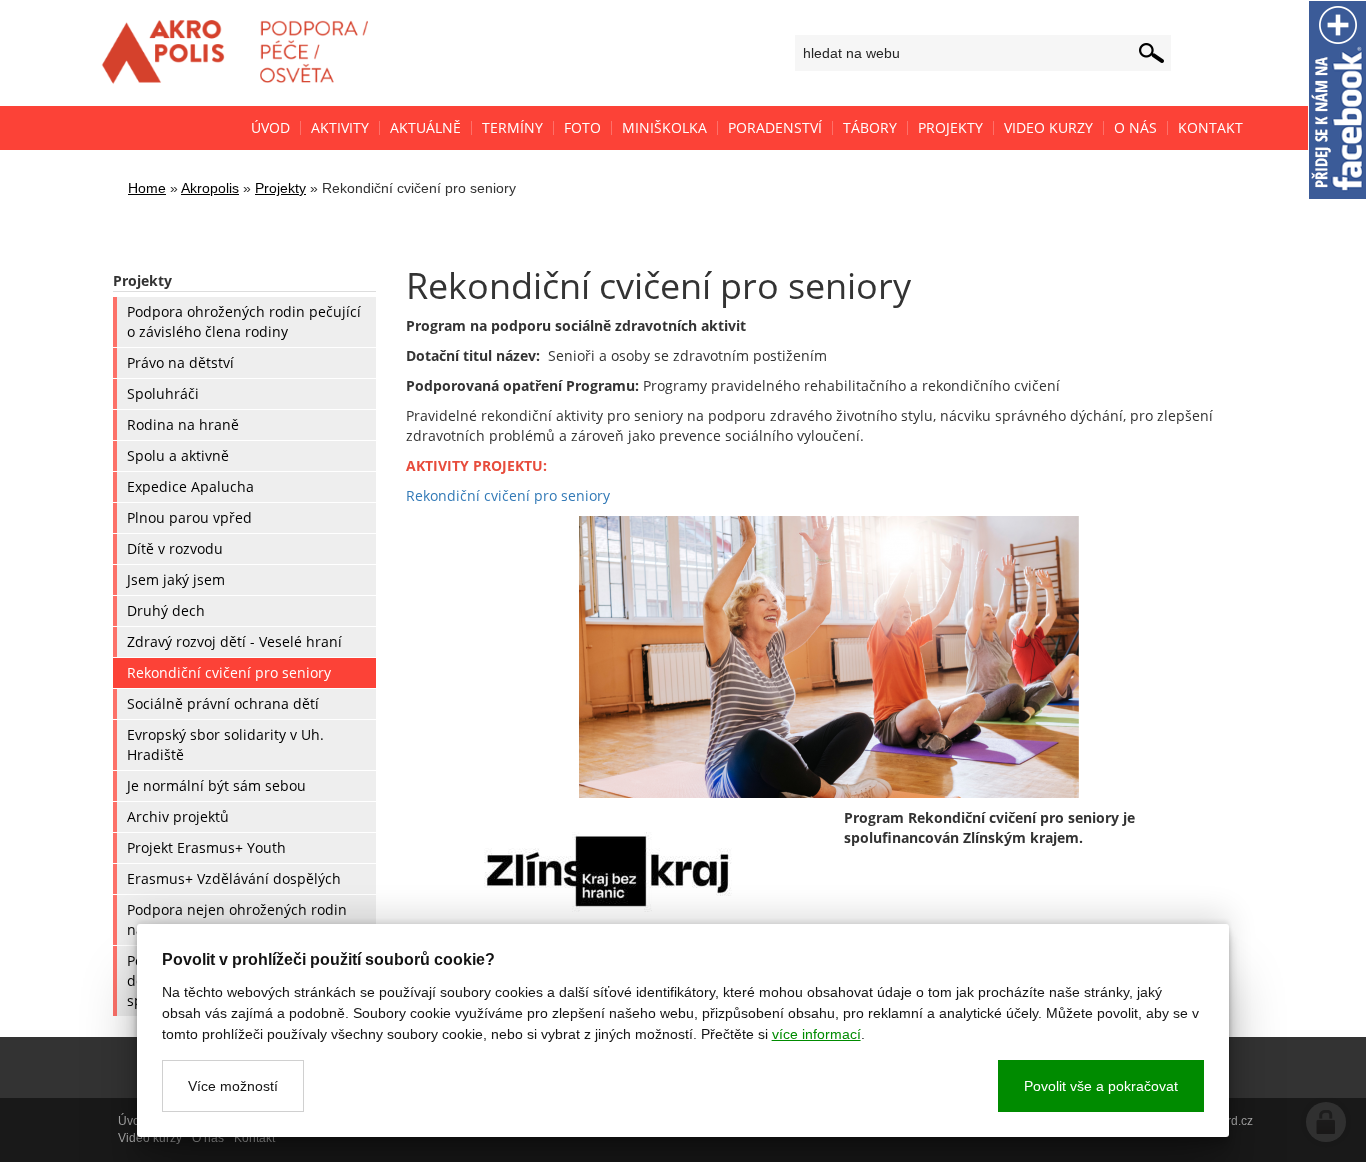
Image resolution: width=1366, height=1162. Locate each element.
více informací (816, 1034)
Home (147, 188)
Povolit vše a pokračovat (1101, 1086)
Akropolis (210, 188)
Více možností (233, 1086)
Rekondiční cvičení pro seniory (508, 495)
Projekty (280, 188)
